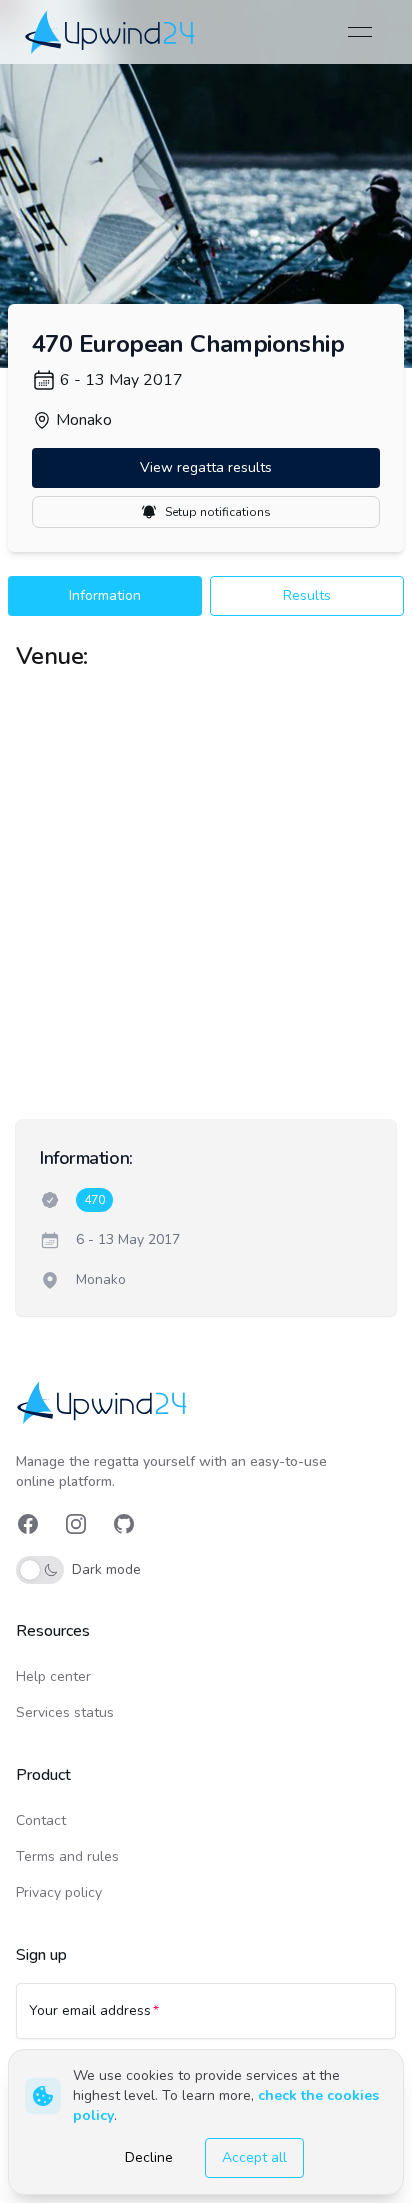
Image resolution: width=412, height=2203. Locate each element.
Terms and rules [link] (67, 1856)
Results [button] (307, 595)
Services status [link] (65, 1712)
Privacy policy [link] (59, 1892)
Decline (149, 2157)
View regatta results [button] (206, 467)
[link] (111, 31)
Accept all (254, 2157)
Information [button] (105, 595)
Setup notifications (218, 512)
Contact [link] (41, 1820)
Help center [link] (53, 1676)
